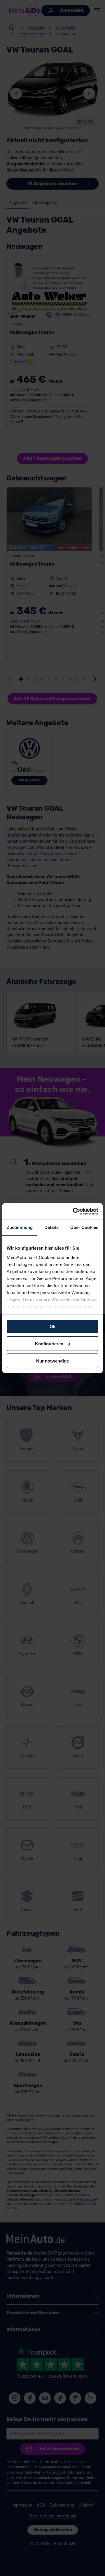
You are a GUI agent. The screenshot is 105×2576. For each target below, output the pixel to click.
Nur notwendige (52, 1361)
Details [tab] (51, 1227)
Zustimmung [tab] (20, 1227)
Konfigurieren (49, 1344)
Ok (52, 1327)
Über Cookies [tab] (84, 1227)
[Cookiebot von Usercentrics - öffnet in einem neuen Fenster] (74, 1211)
